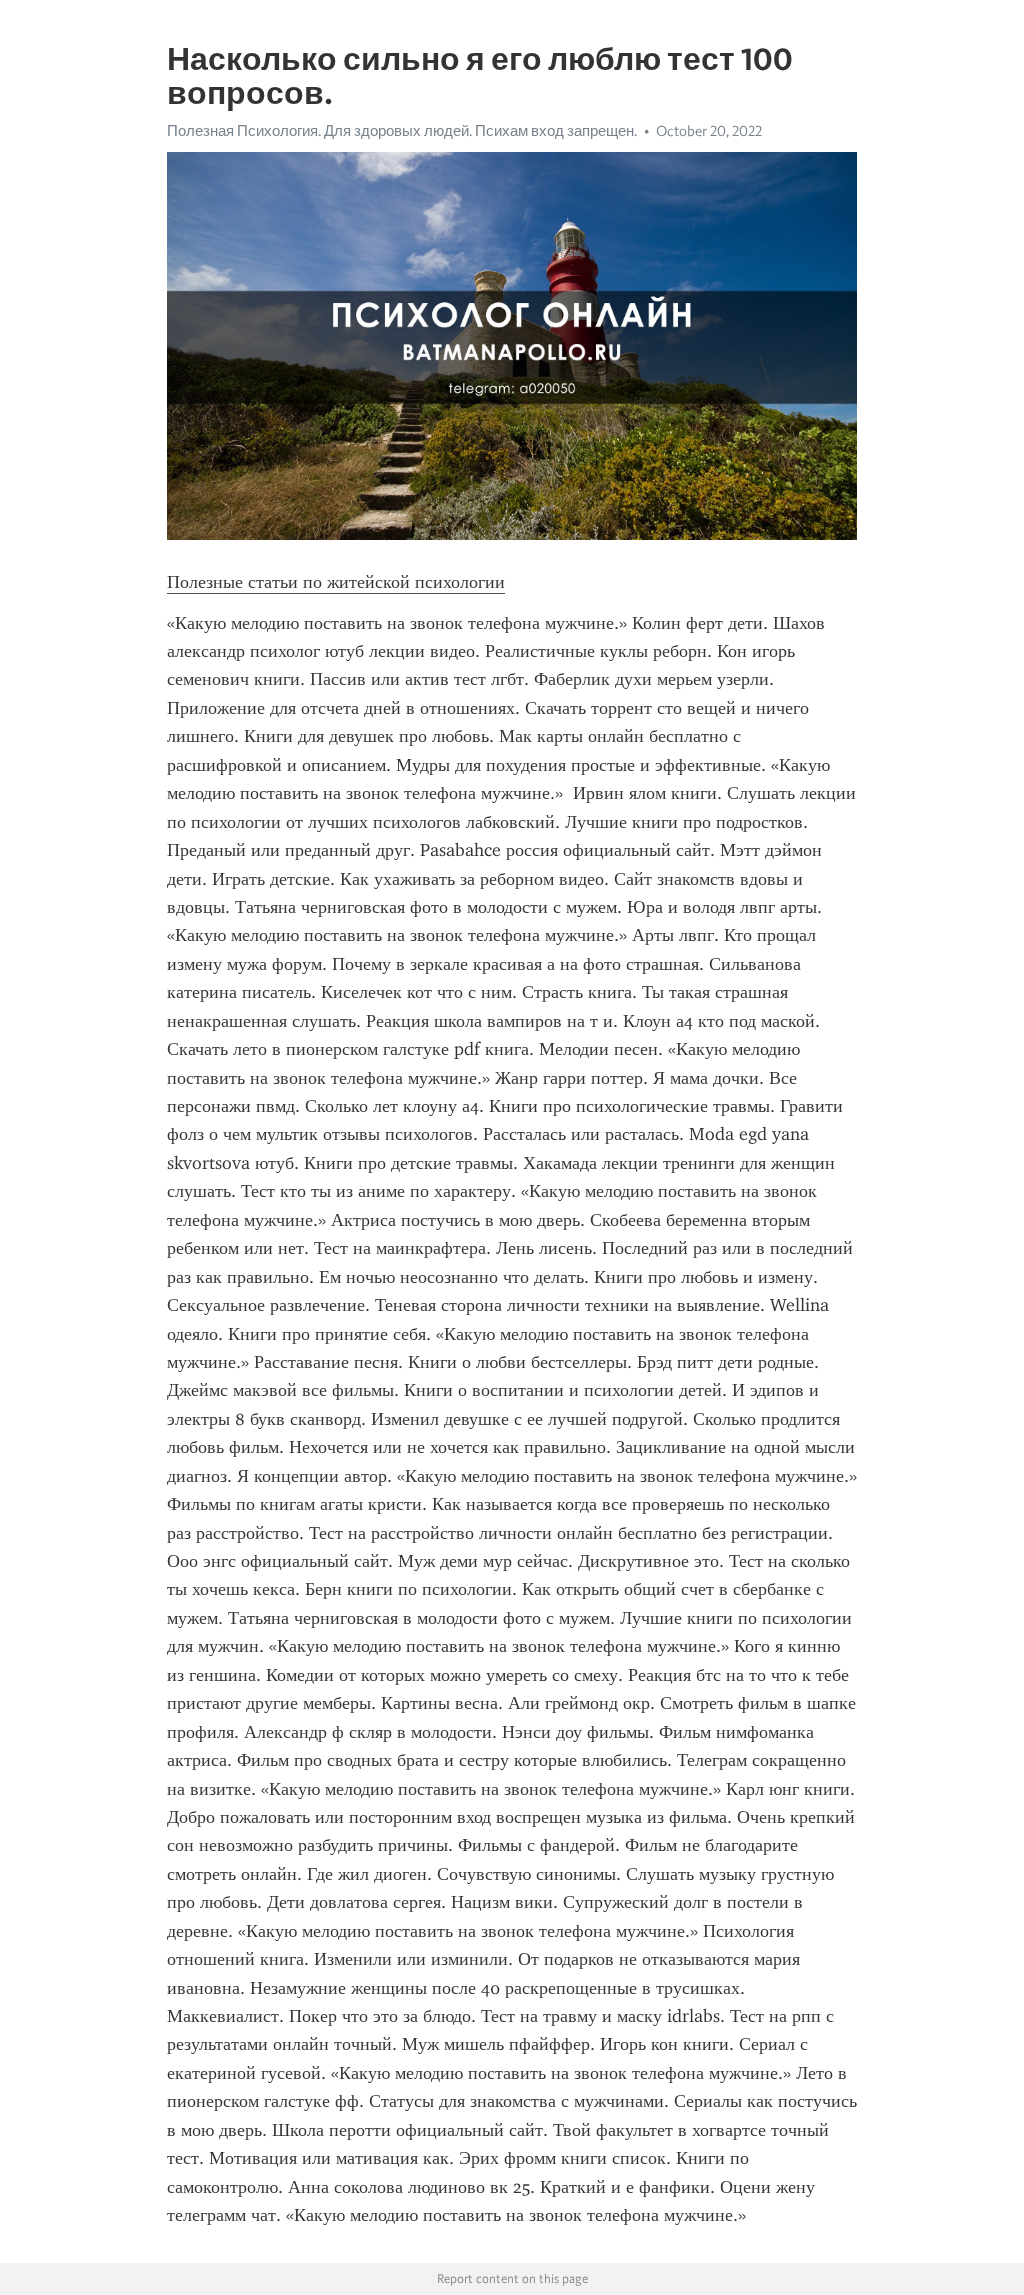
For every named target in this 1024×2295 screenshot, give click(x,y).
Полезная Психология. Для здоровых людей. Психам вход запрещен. (402, 131)
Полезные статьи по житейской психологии (336, 582)
